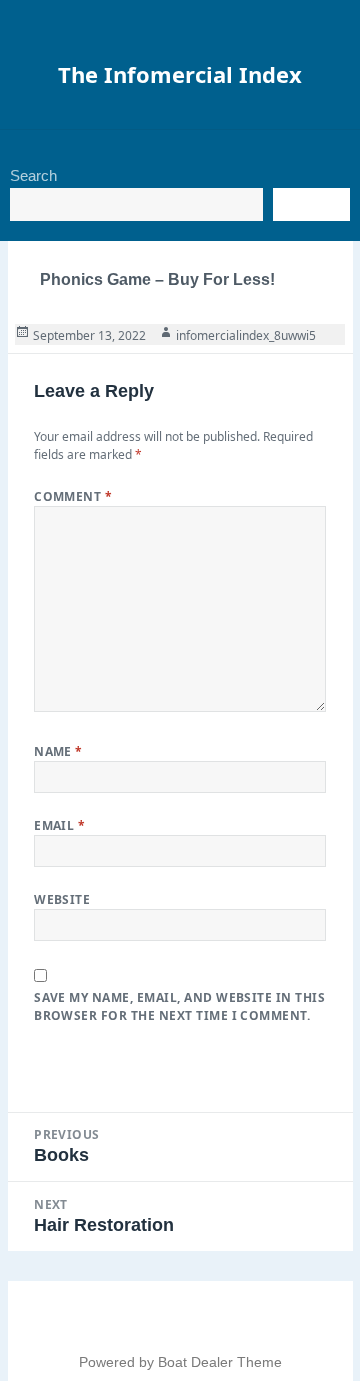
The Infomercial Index (180, 74)
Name (58, 751)
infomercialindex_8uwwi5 (246, 335)
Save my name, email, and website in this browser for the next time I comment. (179, 1006)
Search (33, 175)
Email (59, 825)
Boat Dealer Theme (220, 1362)
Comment (73, 496)
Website (62, 899)
